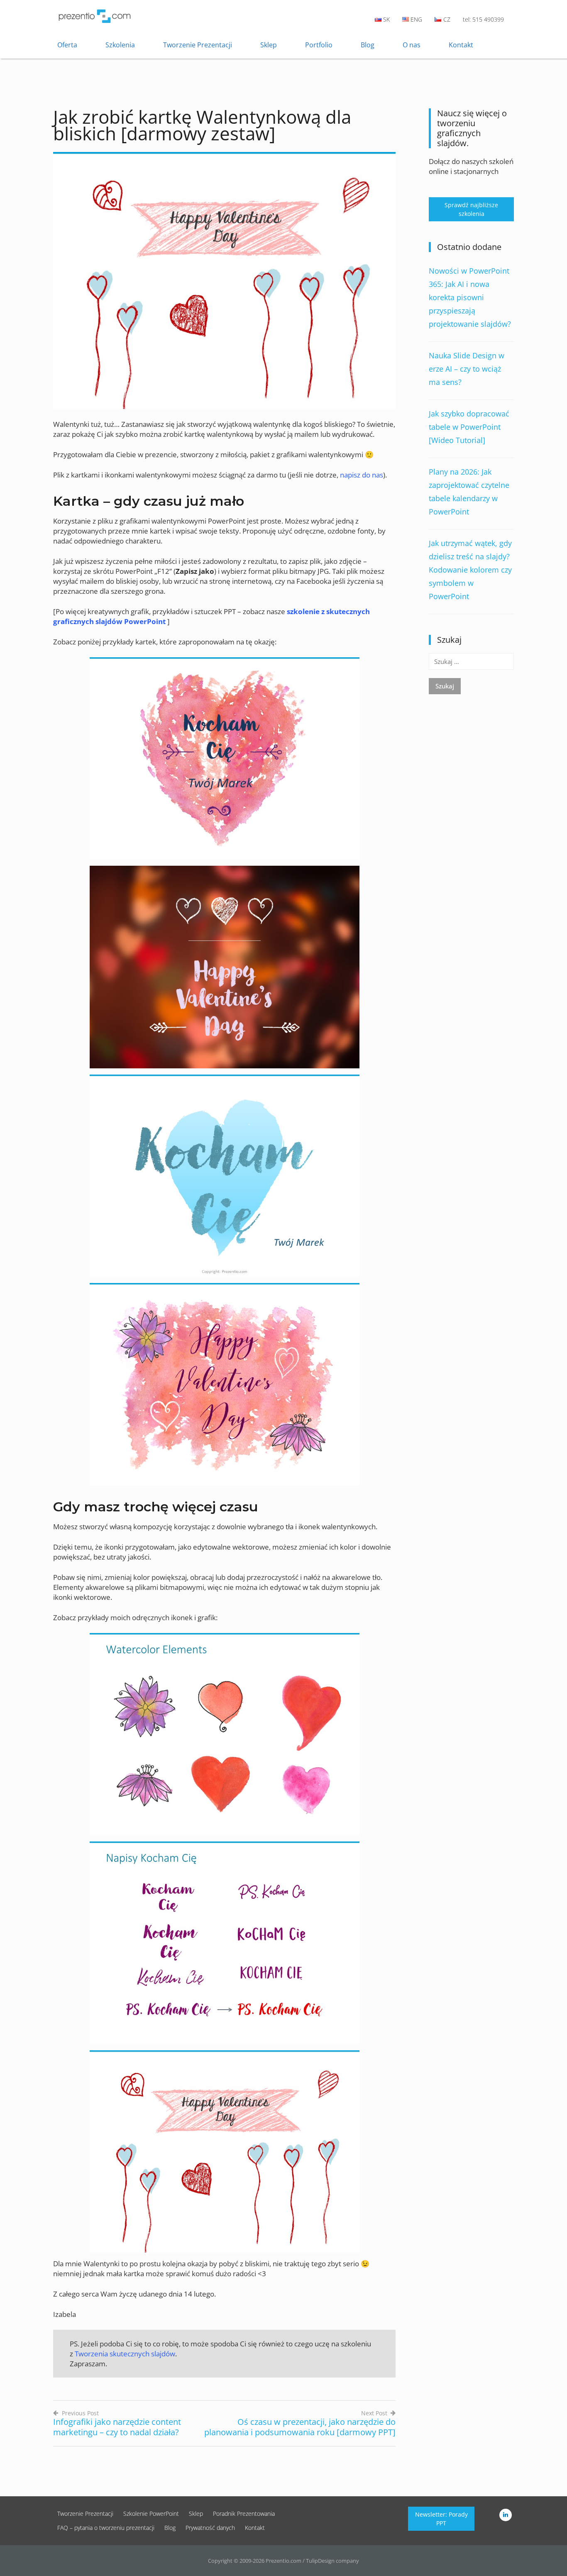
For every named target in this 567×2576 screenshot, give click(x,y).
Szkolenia (120, 45)
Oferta (67, 45)
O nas (412, 45)
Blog (368, 45)
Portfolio (319, 45)
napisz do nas (362, 475)
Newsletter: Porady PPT (441, 2519)
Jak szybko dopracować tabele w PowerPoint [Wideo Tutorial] (469, 427)
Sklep (269, 45)
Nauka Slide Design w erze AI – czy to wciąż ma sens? (467, 369)
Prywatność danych (210, 2528)
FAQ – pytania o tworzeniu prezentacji (106, 2528)
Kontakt (461, 45)
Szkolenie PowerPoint (151, 2514)
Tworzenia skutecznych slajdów (125, 2354)
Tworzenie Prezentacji (198, 45)
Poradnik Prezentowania (244, 2514)
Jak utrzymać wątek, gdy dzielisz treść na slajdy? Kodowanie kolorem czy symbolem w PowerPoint (470, 570)
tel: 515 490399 (483, 19)
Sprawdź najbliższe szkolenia (471, 209)
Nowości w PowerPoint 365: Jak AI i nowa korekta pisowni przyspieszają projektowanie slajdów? (470, 297)
